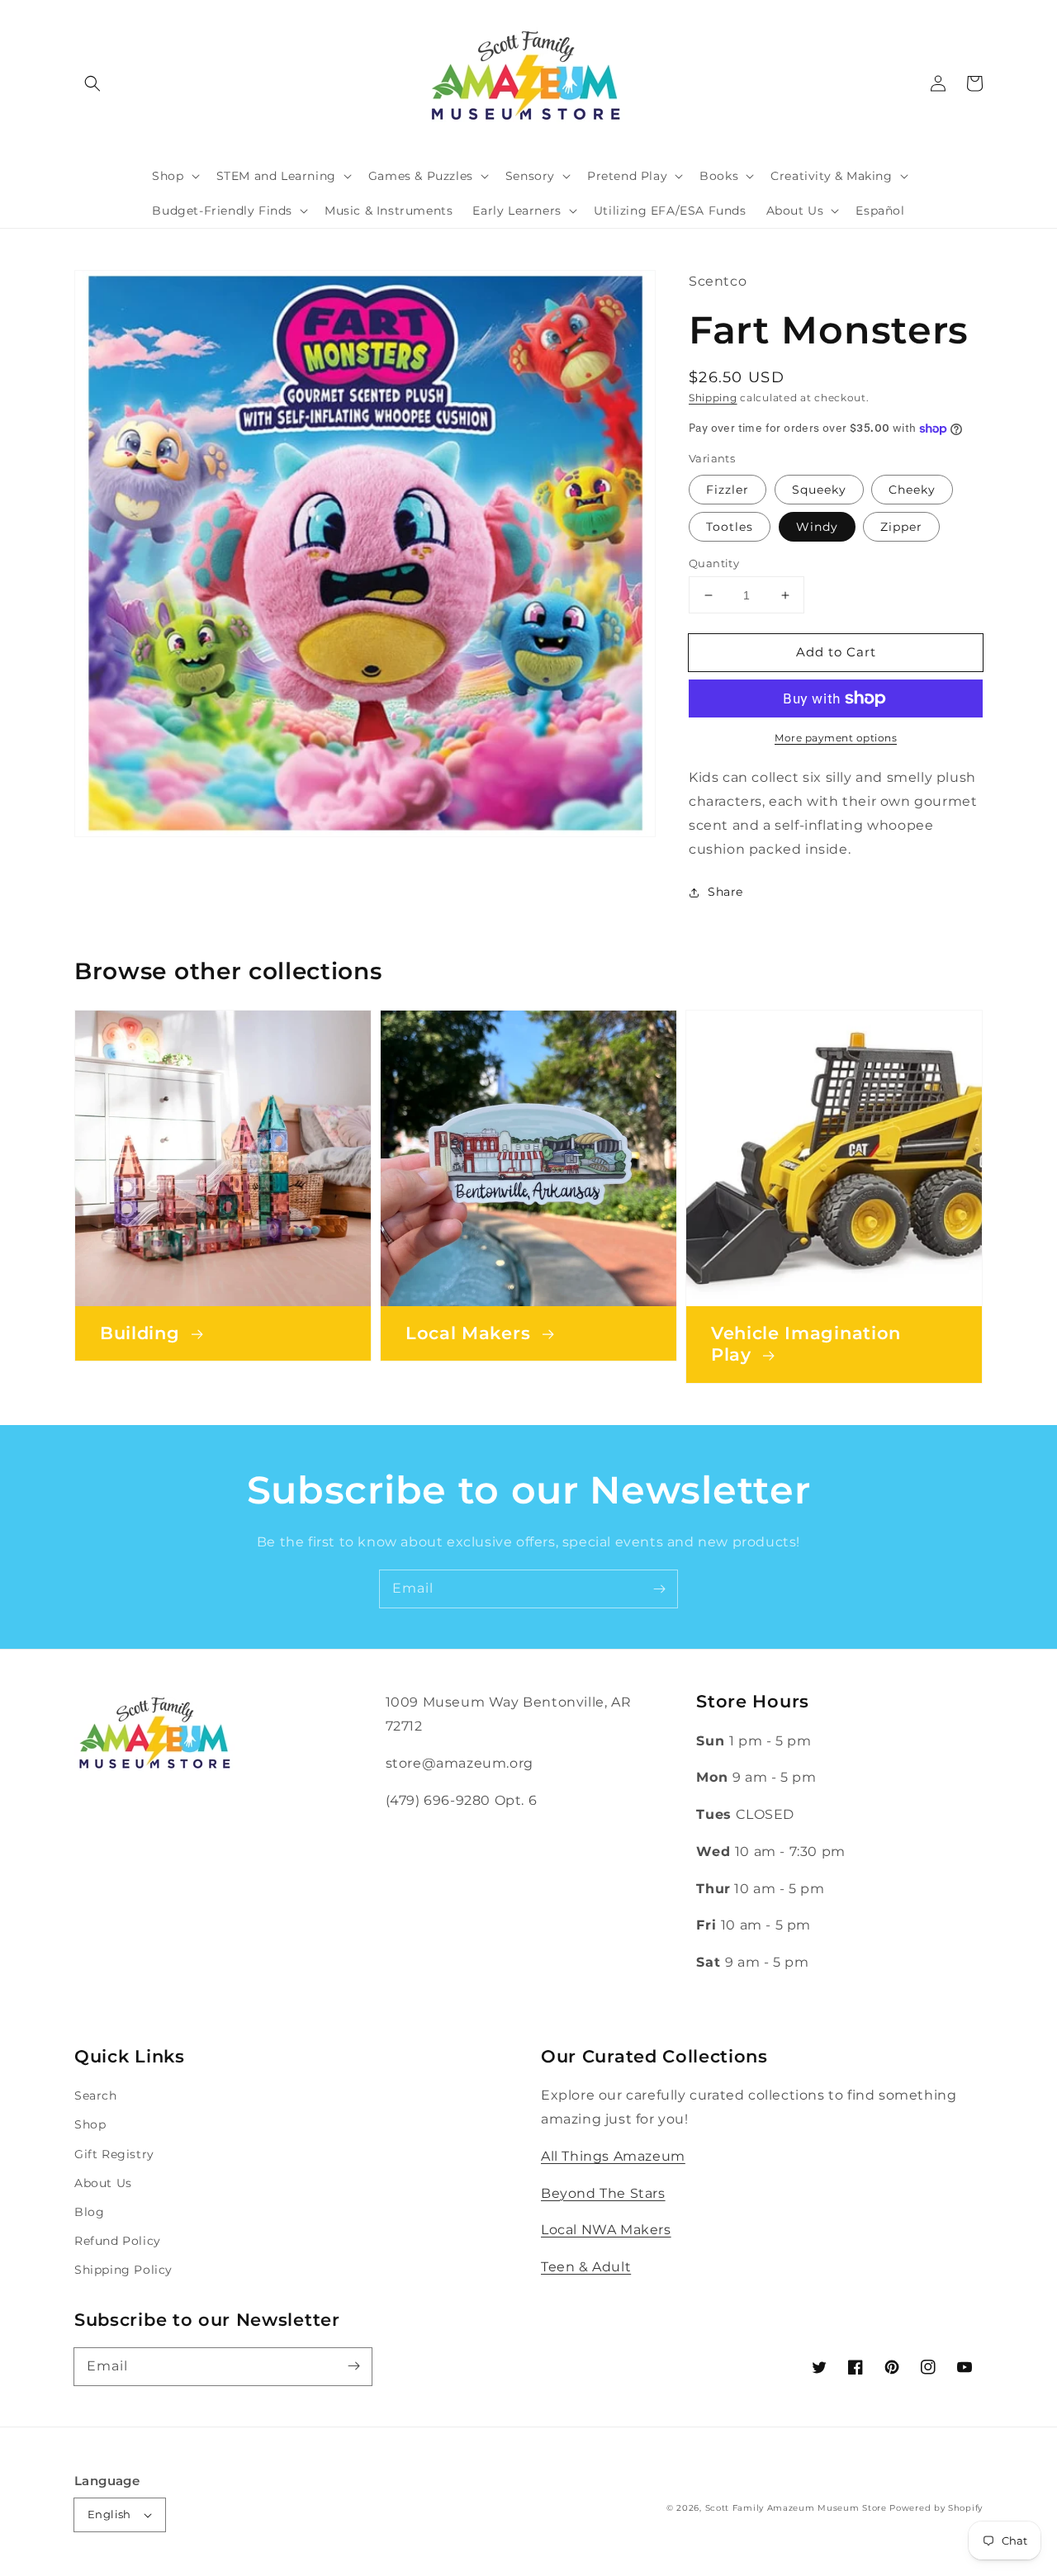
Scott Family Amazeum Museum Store (796, 2508)
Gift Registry (114, 2154)
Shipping (713, 398)
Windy (817, 527)
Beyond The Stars (603, 2193)
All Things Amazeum (613, 2156)
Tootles (730, 527)
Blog (89, 2212)
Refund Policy (118, 2241)
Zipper (901, 527)
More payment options (836, 738)
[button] (92, 83)
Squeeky (819, 490)
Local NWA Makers (606, 2230)
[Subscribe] (659, 1589)
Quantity (714, 563)
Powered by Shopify (936, 2508)
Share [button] (725, 892)
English (109, 2514)
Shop (90, 2124)
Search (96, 2095)
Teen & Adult (586, 2267)
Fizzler (728, 490)
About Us (103, 2183)
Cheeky (912, 490)
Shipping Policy (123, 2270)
